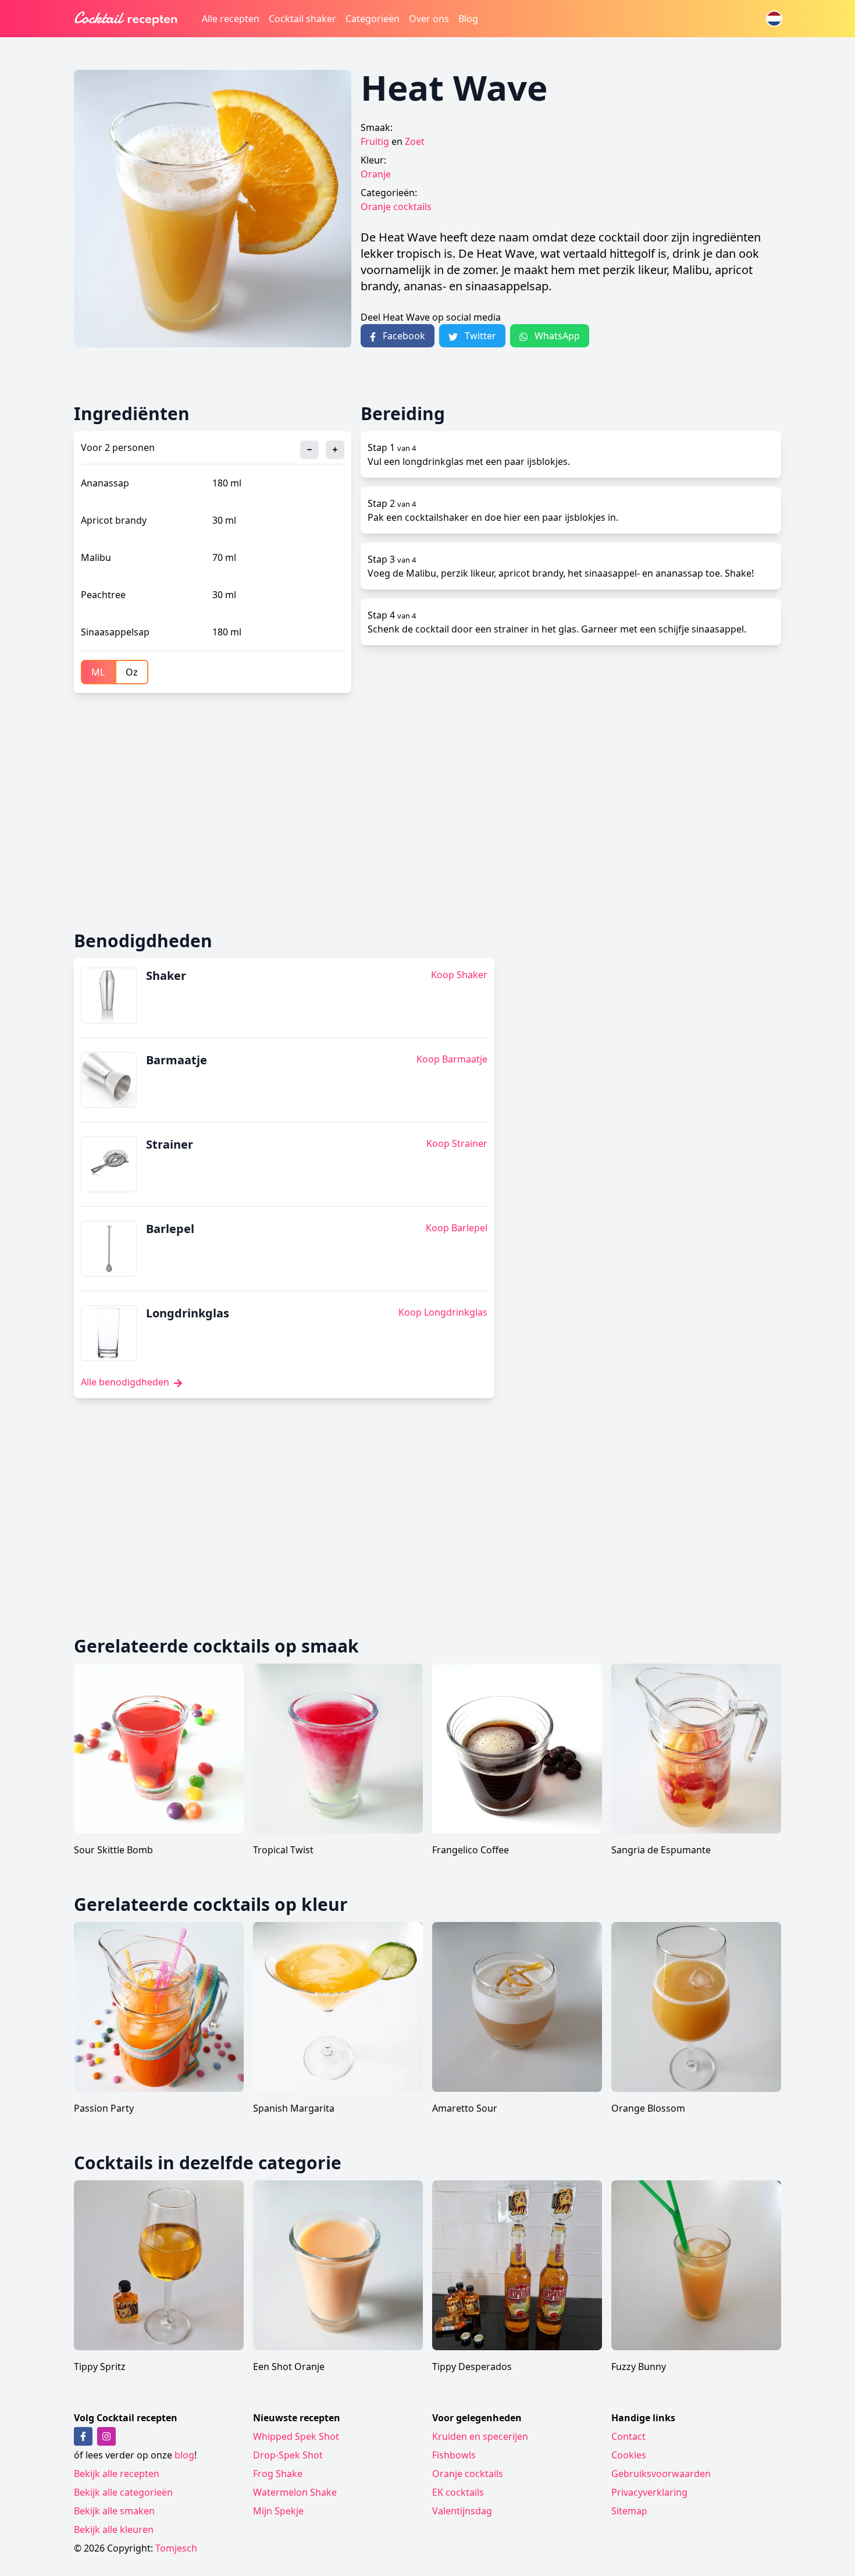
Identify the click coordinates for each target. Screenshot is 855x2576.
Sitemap (629, 2511)
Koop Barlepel (457, 1228)
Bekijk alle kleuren (114, 2529)
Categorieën (373, 19)
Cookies (629, 2455)
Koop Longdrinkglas (443, 1312)
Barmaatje (177, 1060)
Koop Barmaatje (452, 1059)
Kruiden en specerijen (480, 2436)
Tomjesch (176, 2548)
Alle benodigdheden (126, 1382)
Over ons (429, 19)
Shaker (166, 976)
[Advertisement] (423, 812)
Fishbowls (454, 2455)
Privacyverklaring (649, 2492)
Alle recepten (231, 19)
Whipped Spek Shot (296, 2436)
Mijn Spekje (278, 2511)
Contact (628, 2436)
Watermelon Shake (295, 2492)
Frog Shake (278, 2474)
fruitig (375, 141)
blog (184, 2455)
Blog (468, 19)
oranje (376, 174)
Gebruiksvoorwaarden (661, 2474)
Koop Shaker (459, 975)
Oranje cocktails (396, 207)
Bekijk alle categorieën (123, 2492)
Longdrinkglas (188, 1313)
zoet (415, 141)
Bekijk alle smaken (114, 2511)
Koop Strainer (457, 1143)
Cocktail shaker (302, 19)
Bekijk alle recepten (117, 2474)
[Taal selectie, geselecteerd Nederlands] (774, 19)
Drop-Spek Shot (288, 2455)
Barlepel (170, 1229)
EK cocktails (458, 2492)
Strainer (170, 1144)
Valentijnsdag (462, 2511)
